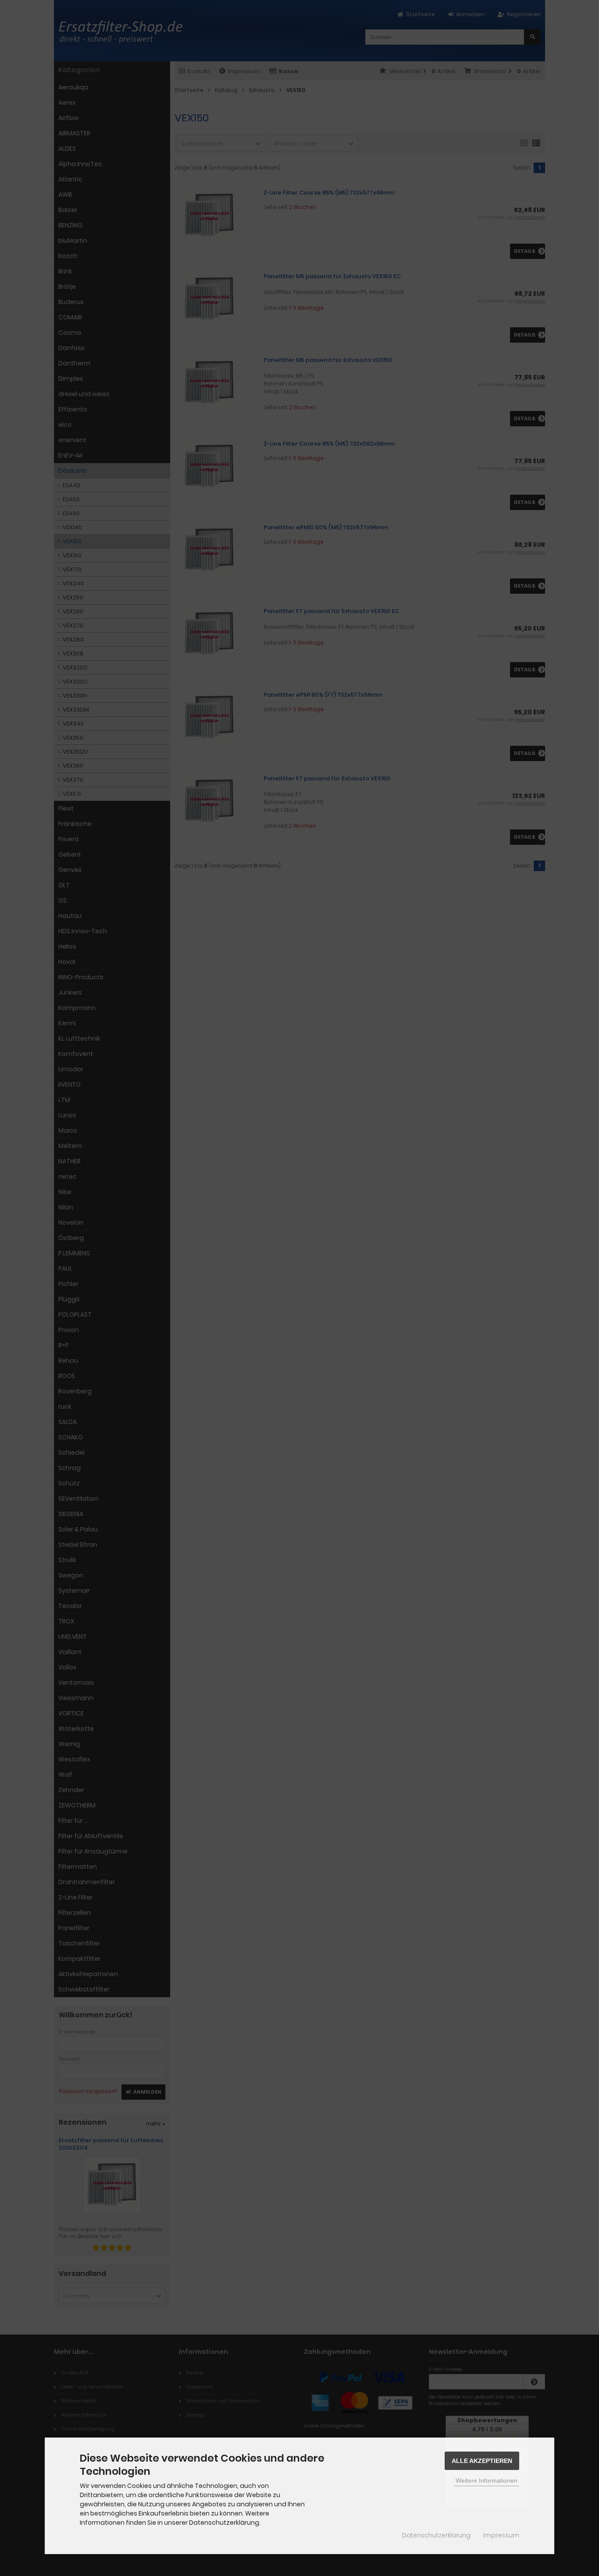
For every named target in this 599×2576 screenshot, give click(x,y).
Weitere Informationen (487, 2480)
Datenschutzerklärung (436, 2535)
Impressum (501, 2535)
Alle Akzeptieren (482, 2461)
